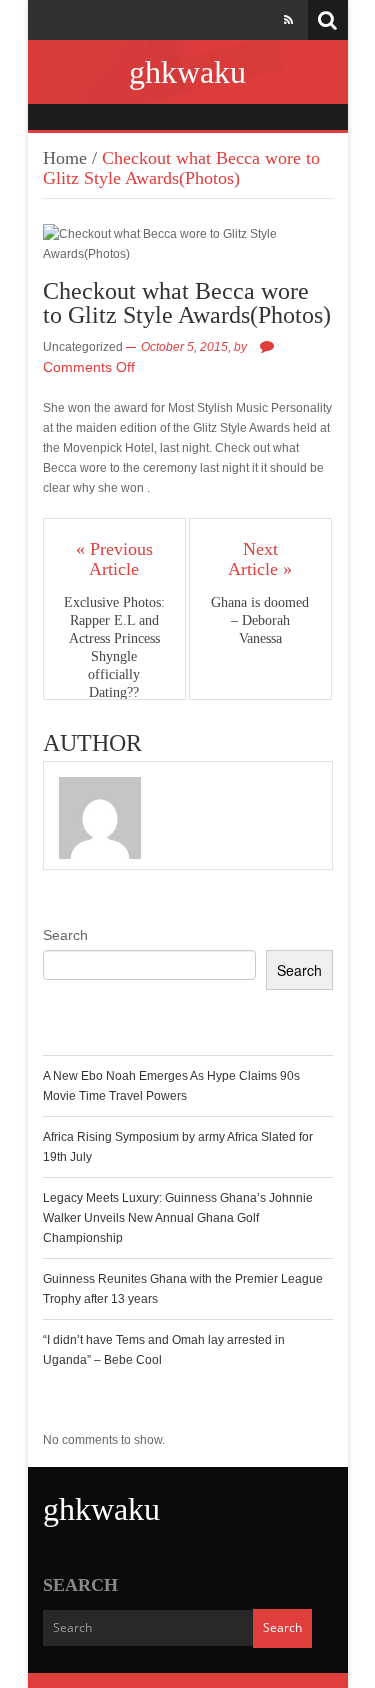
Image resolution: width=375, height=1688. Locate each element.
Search (65, 935)
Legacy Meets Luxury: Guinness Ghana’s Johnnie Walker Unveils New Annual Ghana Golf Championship (178, 1218)
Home (65, 158)
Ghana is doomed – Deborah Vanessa (260, 620)
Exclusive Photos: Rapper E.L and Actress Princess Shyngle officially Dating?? (114, 647)
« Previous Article (114, 559)
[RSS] (288, 20)
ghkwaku (187, 72)
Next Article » (260, 559)
